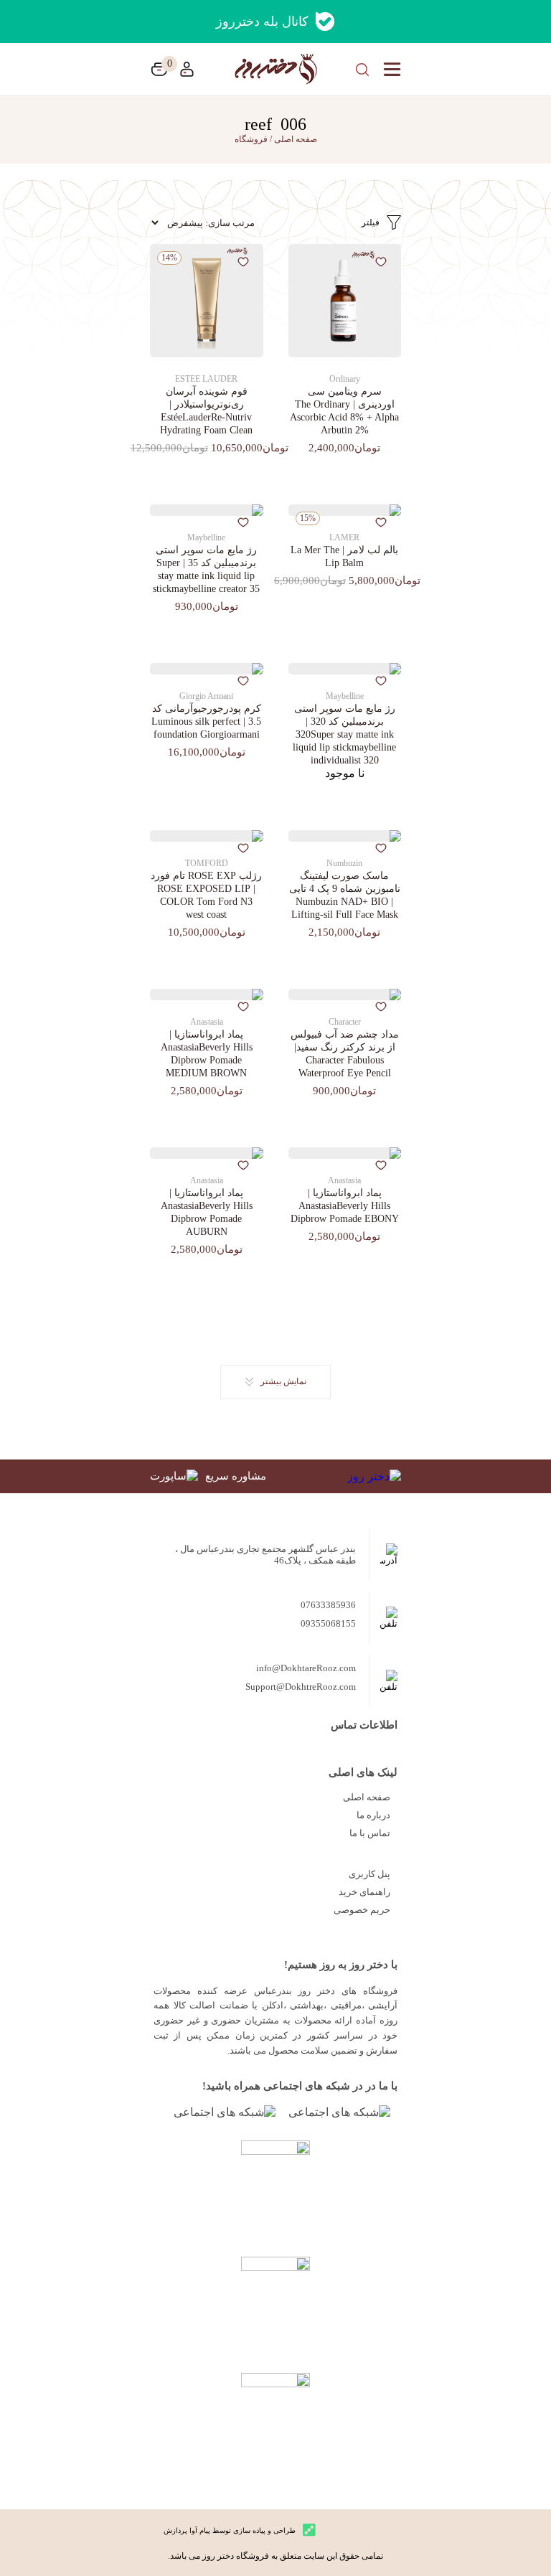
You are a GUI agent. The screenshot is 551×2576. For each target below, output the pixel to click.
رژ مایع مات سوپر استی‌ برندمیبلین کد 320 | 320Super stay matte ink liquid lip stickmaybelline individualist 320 (344, 734)
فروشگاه (251, 139)
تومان (159, 69)
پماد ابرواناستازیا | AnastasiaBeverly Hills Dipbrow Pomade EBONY (345, 1206)
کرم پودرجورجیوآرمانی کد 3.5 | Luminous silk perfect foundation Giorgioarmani (206, 721)
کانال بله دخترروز (262, 22)
